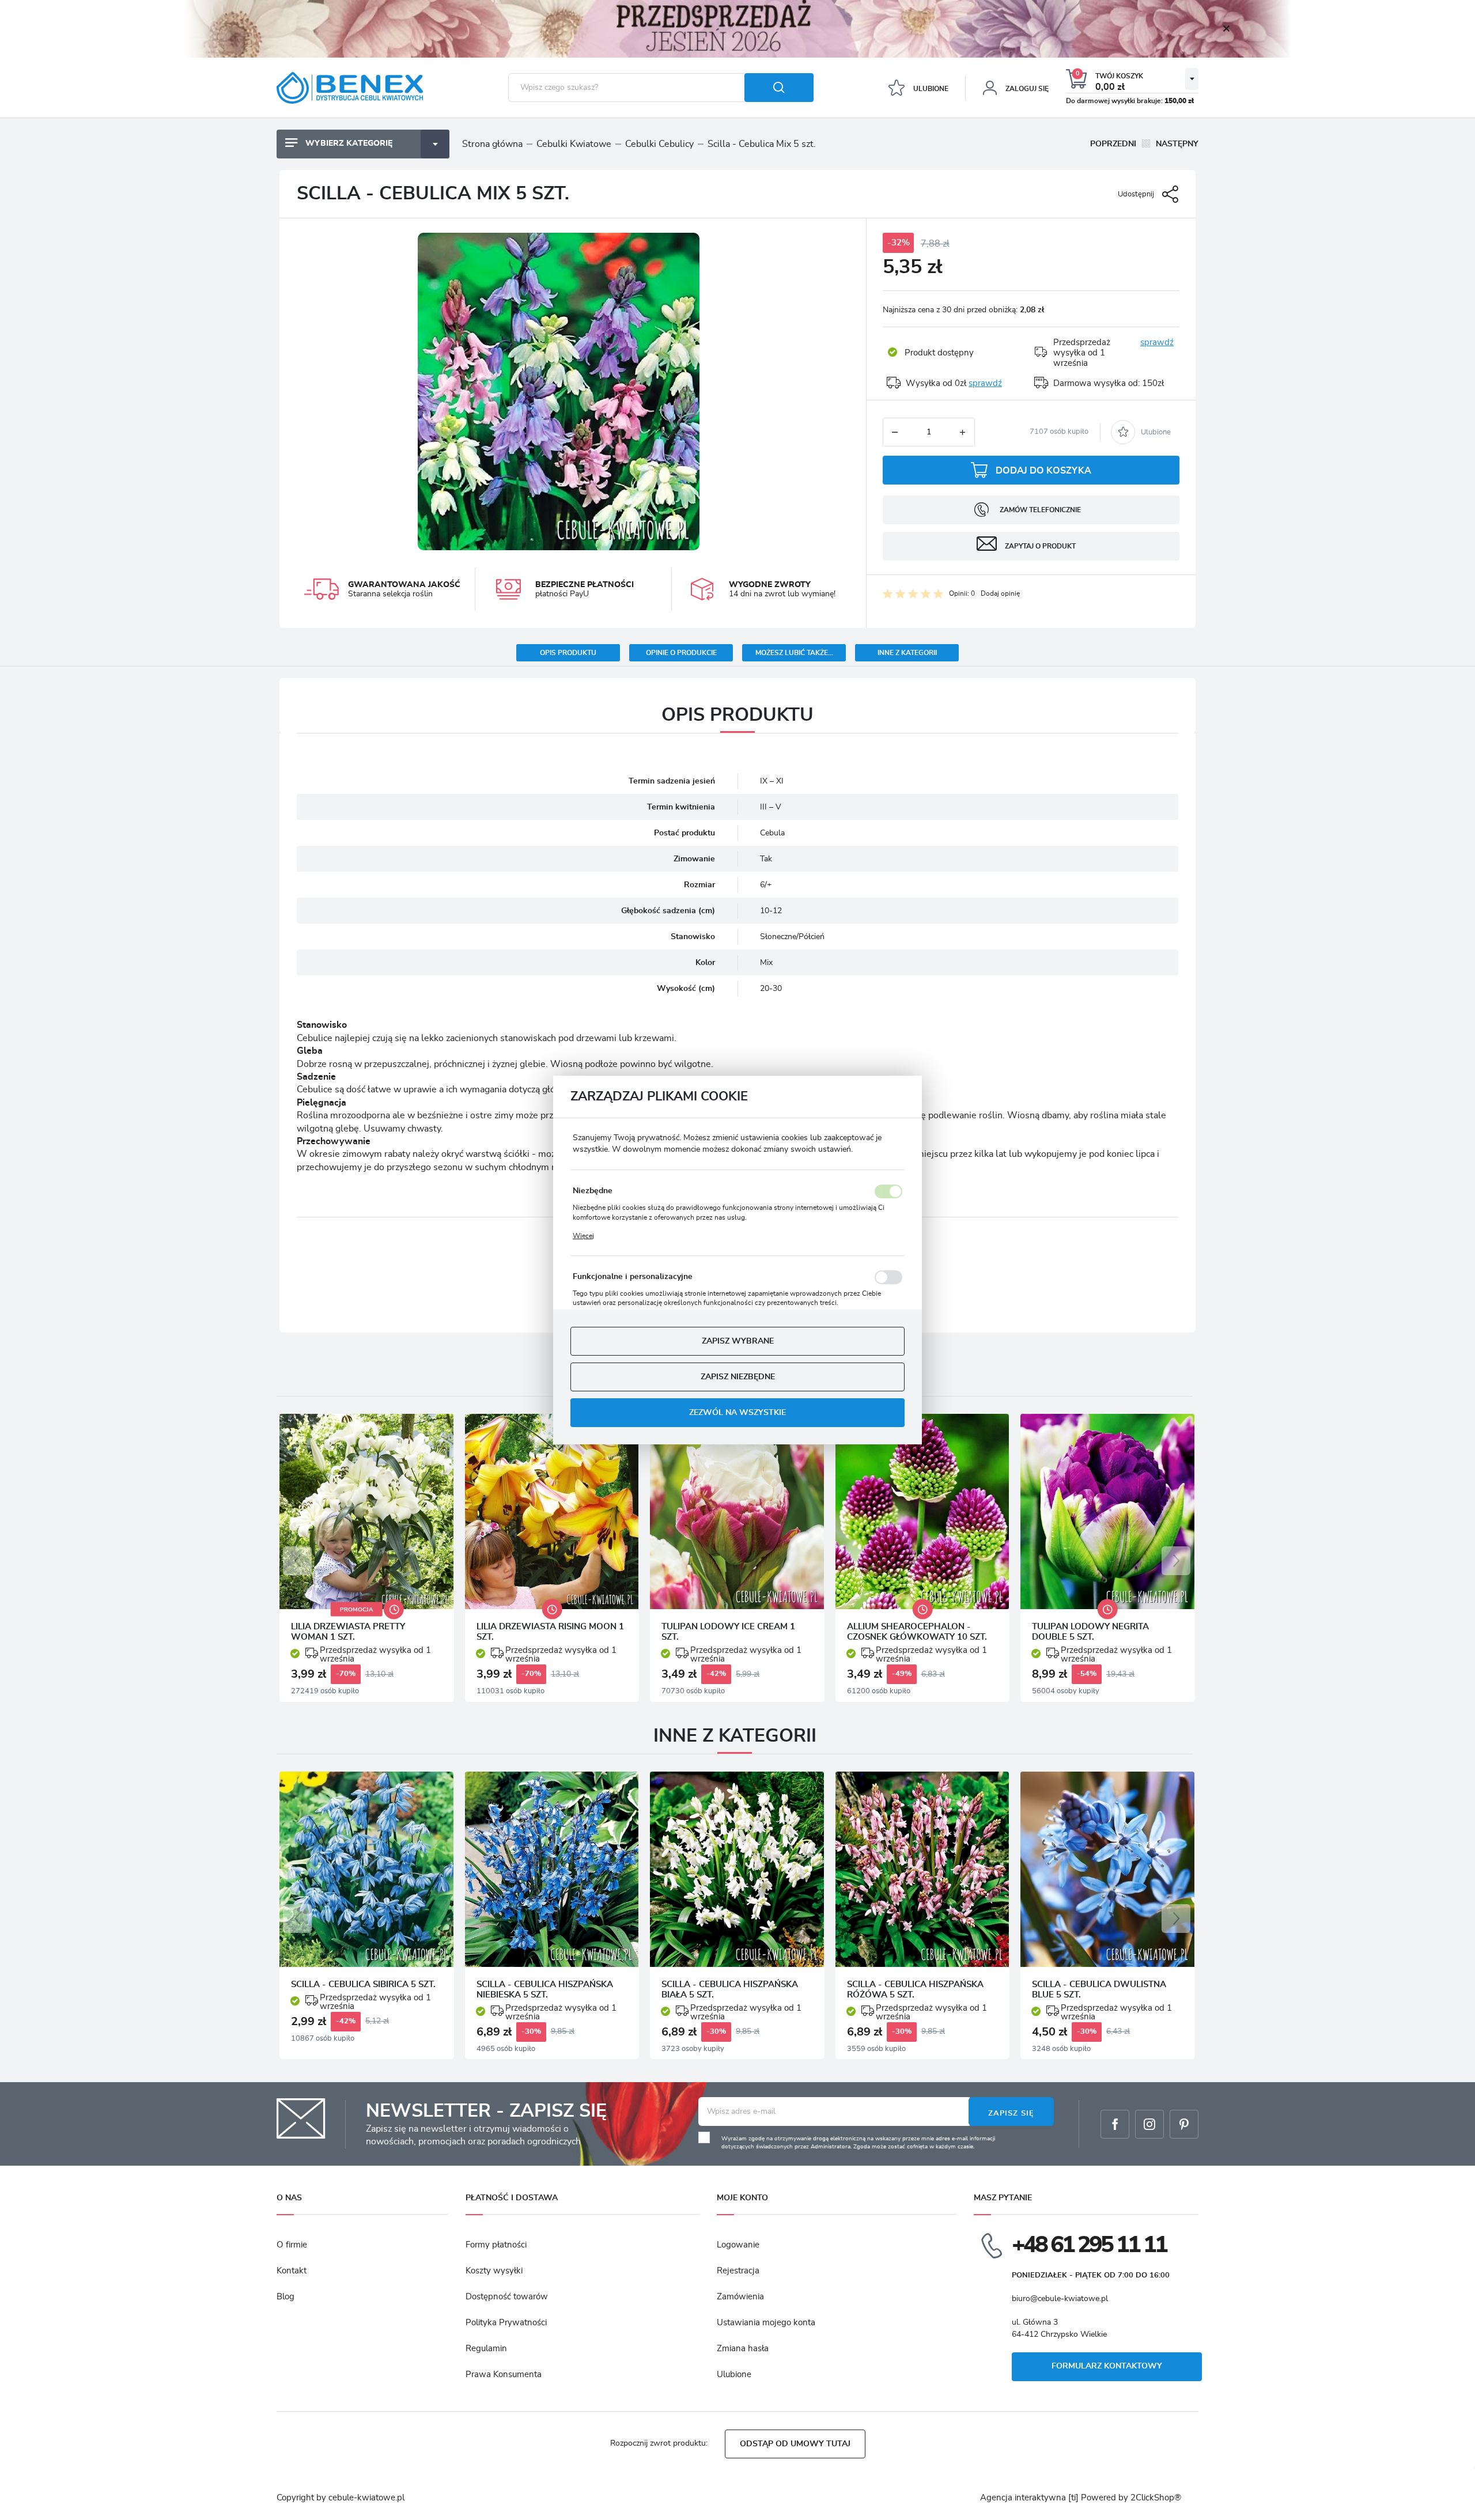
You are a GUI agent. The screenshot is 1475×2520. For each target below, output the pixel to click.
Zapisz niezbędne (738, 1377)
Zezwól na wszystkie (737, 1413)
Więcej (583, 1236)
